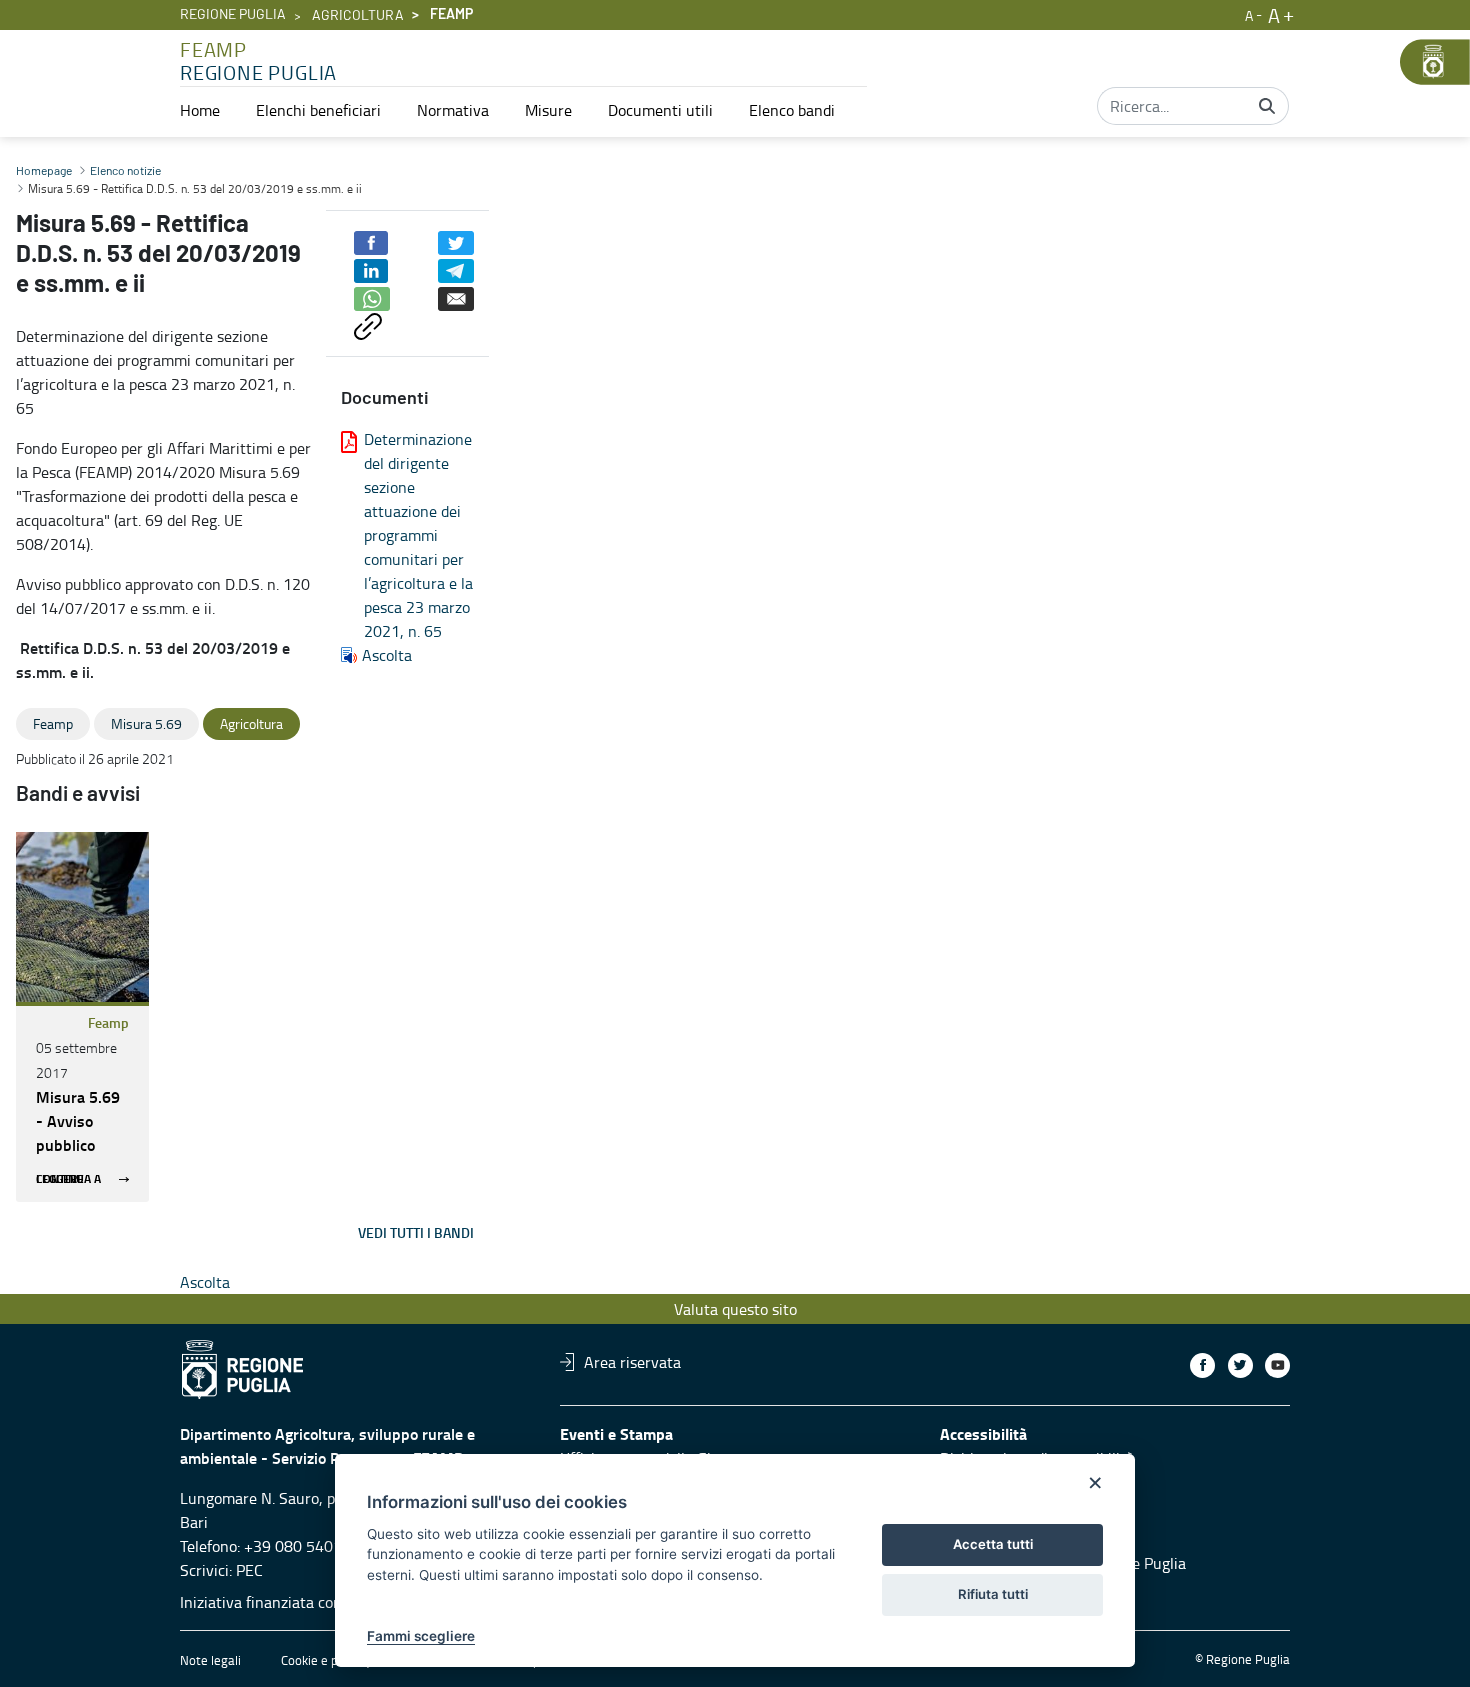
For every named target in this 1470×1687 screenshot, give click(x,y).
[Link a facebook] (1202, 1365)
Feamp (108, 1022)
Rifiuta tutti (993, 1594)
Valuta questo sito (735, 1309)
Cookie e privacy (326, 1660)
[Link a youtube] (1277, 1365)
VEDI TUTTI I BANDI (416, 1232)
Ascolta (387, 655)
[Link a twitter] (1240, 1365)
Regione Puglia (233, 15)
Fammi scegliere (421, 1636)
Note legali (210, 1660)
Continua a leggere (68, 1179)
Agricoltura (358, 16)
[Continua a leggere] (82, 917)
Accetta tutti (993, 1544)
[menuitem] (200, 110)
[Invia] (1267, 106)
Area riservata (632, 1362)
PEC (249, 1570)
